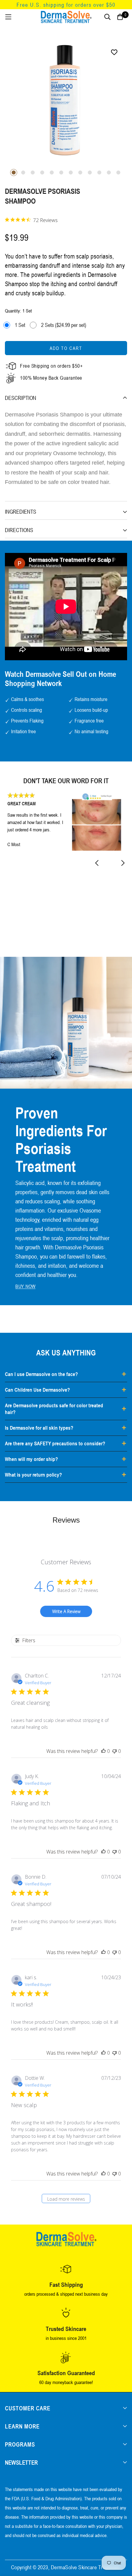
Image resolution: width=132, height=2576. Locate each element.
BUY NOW (25, 1286)
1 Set (20, 325)
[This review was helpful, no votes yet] (103, 1751)
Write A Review (66, 1611)
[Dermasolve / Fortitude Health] (66, 17)
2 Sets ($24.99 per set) (64, 325)
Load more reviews (66, 2199)
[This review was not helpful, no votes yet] (115, 1751)
